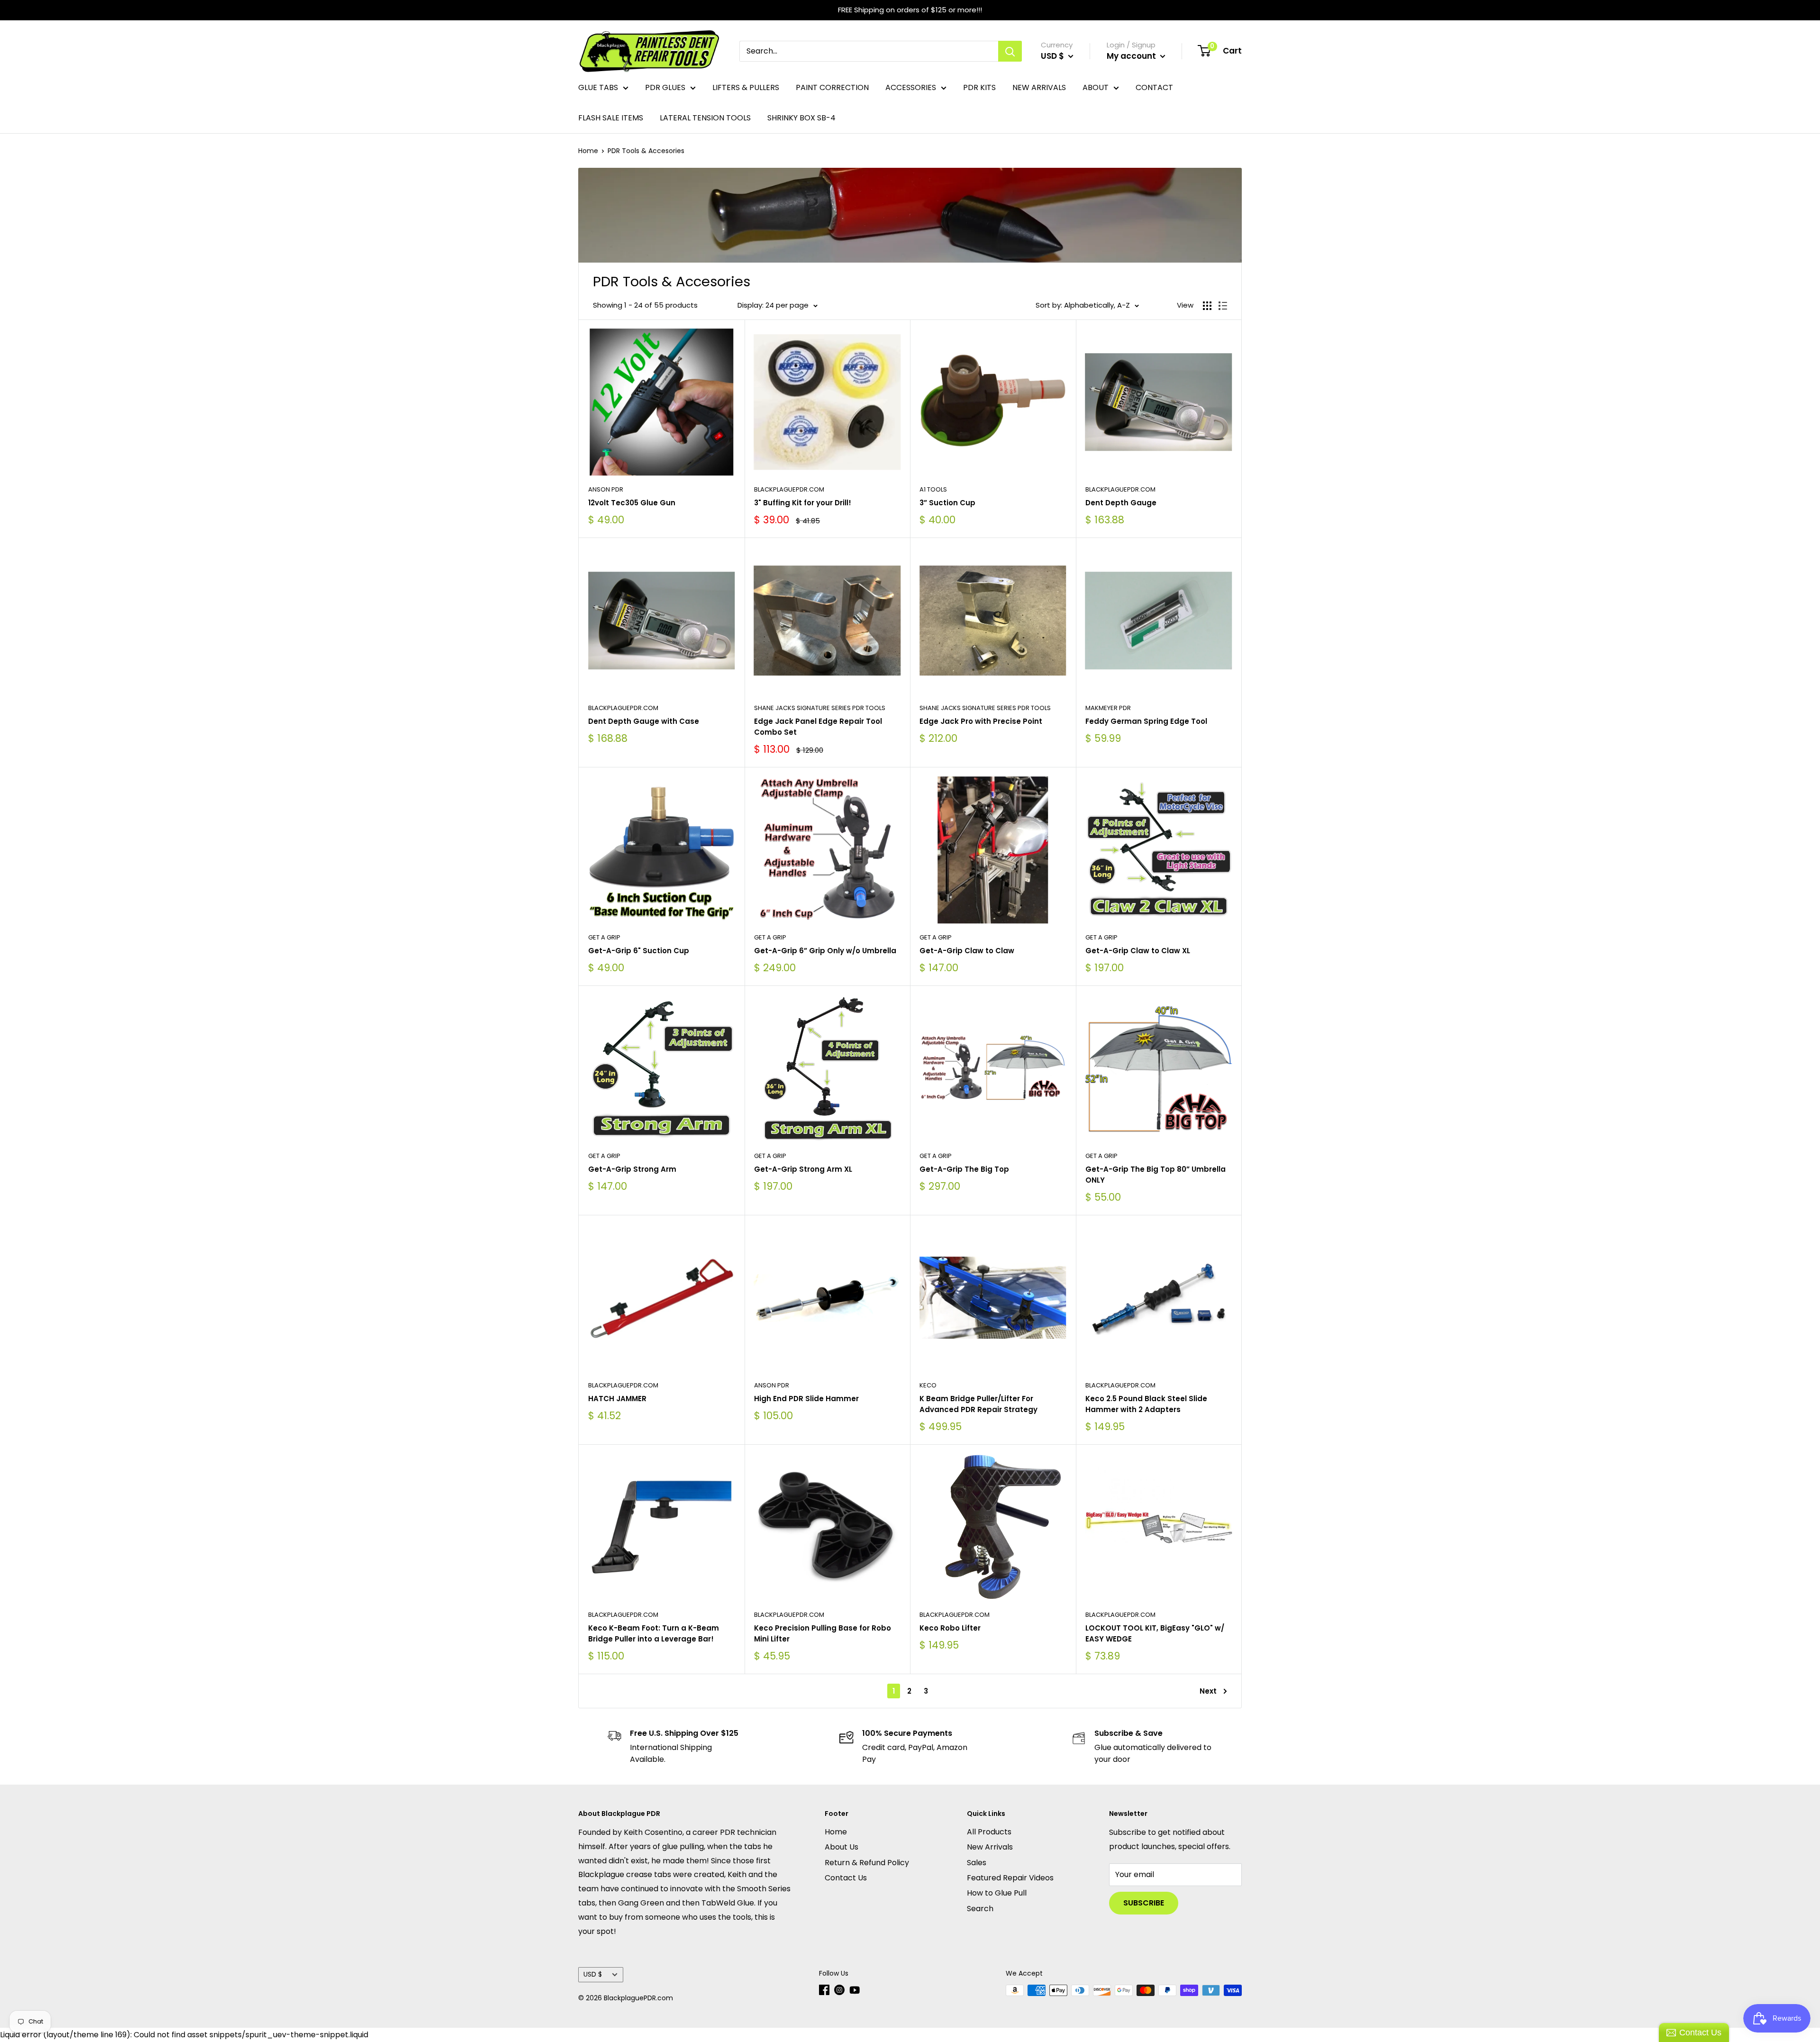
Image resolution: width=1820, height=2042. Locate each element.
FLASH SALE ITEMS (611, 118)
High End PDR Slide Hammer (806, 1399)
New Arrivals (1039, 87)
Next (1208, 1691)
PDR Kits (979, 87)
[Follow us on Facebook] (824, 1990)
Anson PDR (606, 489)
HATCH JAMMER (617, 1399)
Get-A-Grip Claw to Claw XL (1138, 951)
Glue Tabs (598, 87)
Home (588, 151)
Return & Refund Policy (867, 1863)
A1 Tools (933, 489)
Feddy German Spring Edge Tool (1146, 721)
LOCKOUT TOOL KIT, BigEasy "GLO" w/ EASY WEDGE (1155, 1633)
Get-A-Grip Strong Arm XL (803, 1169)
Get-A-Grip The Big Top (964, 1169)
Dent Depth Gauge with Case (644, 721)
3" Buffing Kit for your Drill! (803, 503)
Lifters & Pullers (746, 87)
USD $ (593, 1974)
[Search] (1010, 51)
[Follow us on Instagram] (839, 1990)
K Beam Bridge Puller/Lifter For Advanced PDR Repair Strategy (978, 1404)
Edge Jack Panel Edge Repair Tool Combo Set (818, 727)
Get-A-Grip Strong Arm (632, 1169)
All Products (989, 1832)
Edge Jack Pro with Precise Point (981, 721)
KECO (928, 1385)
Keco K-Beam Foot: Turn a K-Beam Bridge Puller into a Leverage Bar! (654, 1633)
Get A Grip (770, 937)
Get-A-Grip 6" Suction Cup (639, 951)
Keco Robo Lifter (950, 1628)
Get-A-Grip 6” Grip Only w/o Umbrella (825, 951)
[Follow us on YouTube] (855, 1990)
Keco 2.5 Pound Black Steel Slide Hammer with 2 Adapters (1146, 1404)
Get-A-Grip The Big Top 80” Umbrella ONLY (1156, 1175)
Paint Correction (832, 87)
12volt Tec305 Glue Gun (632, 503)
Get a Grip (604, 937)
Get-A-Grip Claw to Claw (967, 951)
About (1096, 87)
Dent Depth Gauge (1121, 503)
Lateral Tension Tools (705, 118)
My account (1132, 56)
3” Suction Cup (947, 503)
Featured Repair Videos (1010, 1878)
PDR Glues (665, 87)
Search (980, 1909)
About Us (842, 1847)
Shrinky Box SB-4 (801, 118)
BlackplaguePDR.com (789, 489)
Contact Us (846, 1878)
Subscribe (1144, 1903)
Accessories (911, 87)
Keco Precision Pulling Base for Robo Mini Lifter (823, 1633)
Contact (1154, 87)
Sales (977, 1863)
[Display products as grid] (1207, 306)
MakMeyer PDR (1108, 708)
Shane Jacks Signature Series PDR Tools (820, 708)
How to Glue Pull (997, 1893)
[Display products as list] (1223, 306)
